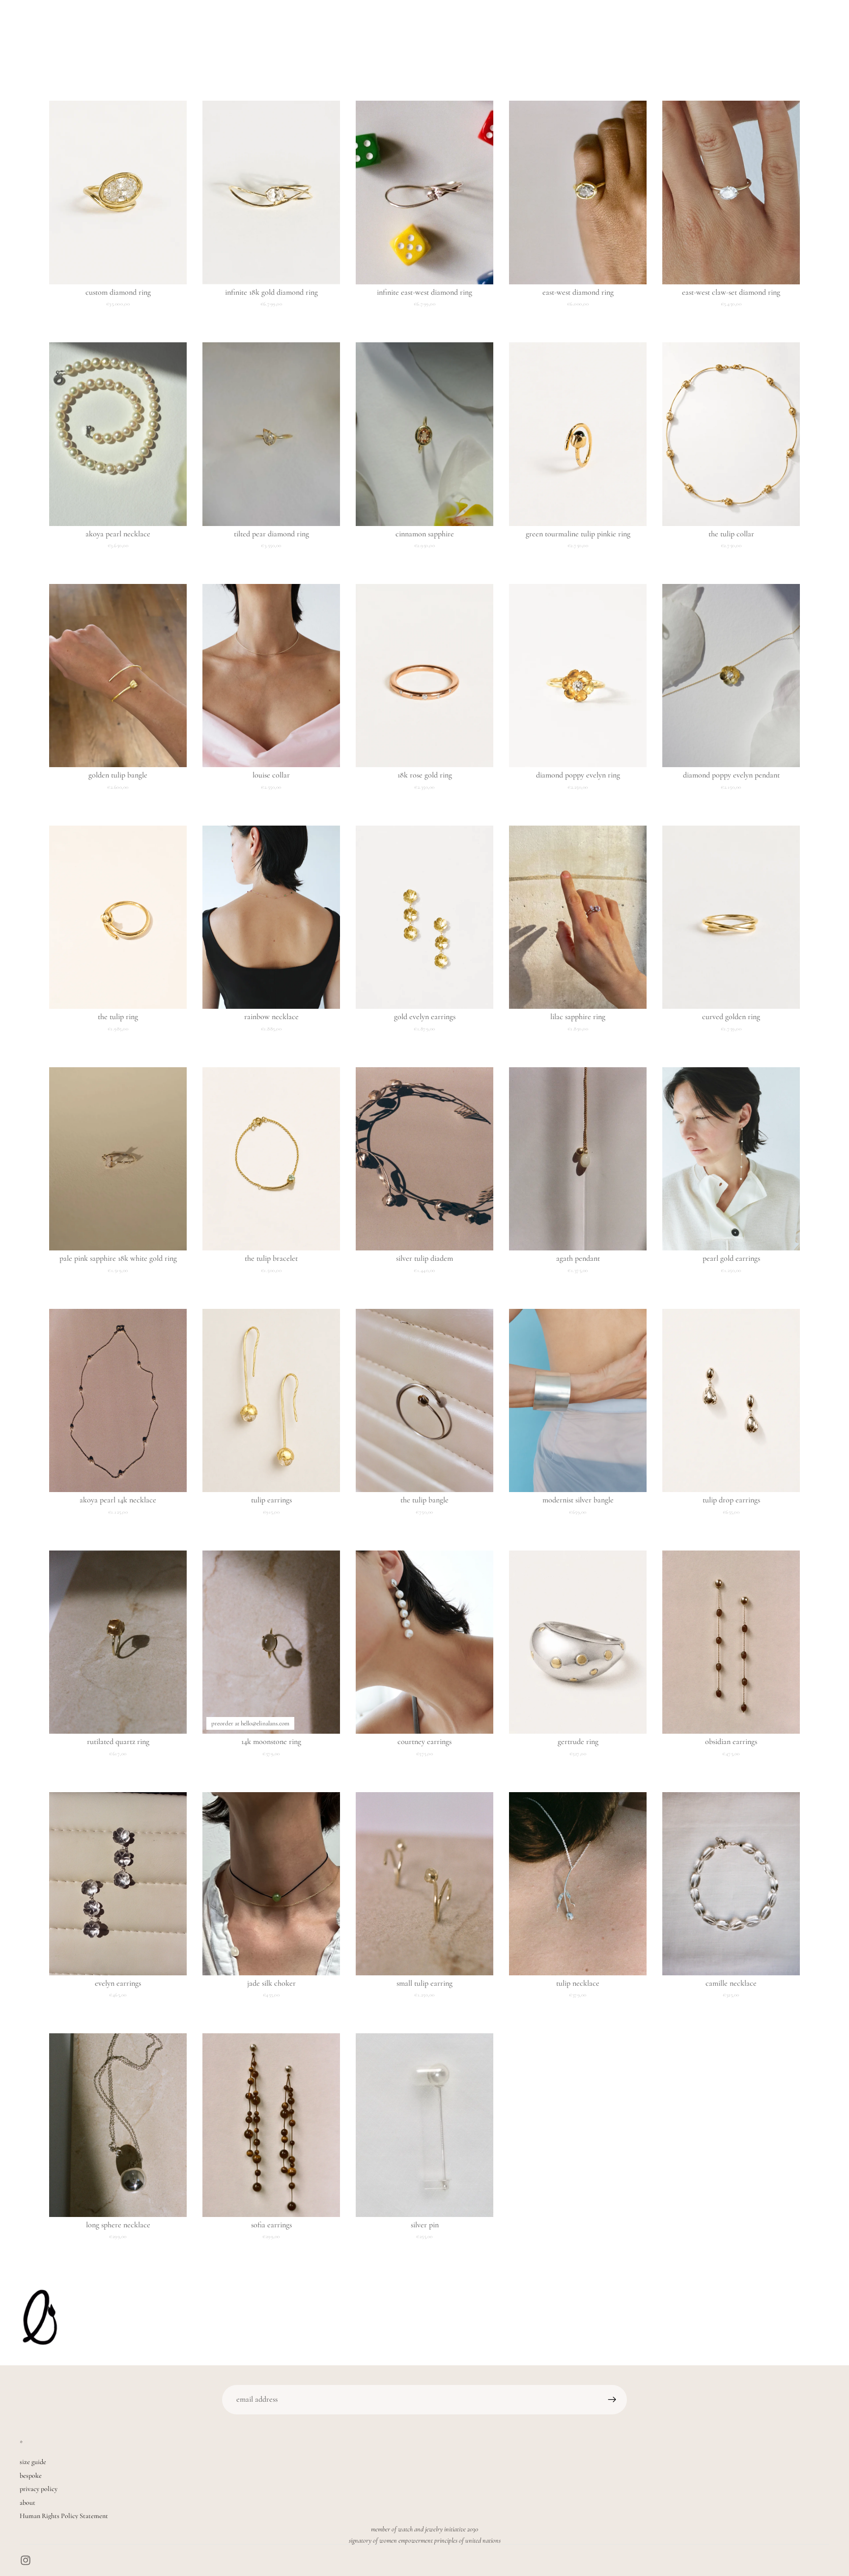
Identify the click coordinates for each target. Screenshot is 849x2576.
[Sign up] (612, 2400)
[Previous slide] (64, 193)
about (28, 2503)
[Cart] (822, 28)
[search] (23, 28)
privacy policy (39, 2489)
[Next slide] (172, 193)
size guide (33, 2462)
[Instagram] (26, 2560)
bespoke (31, 2476)
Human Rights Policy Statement (64, 2516)
